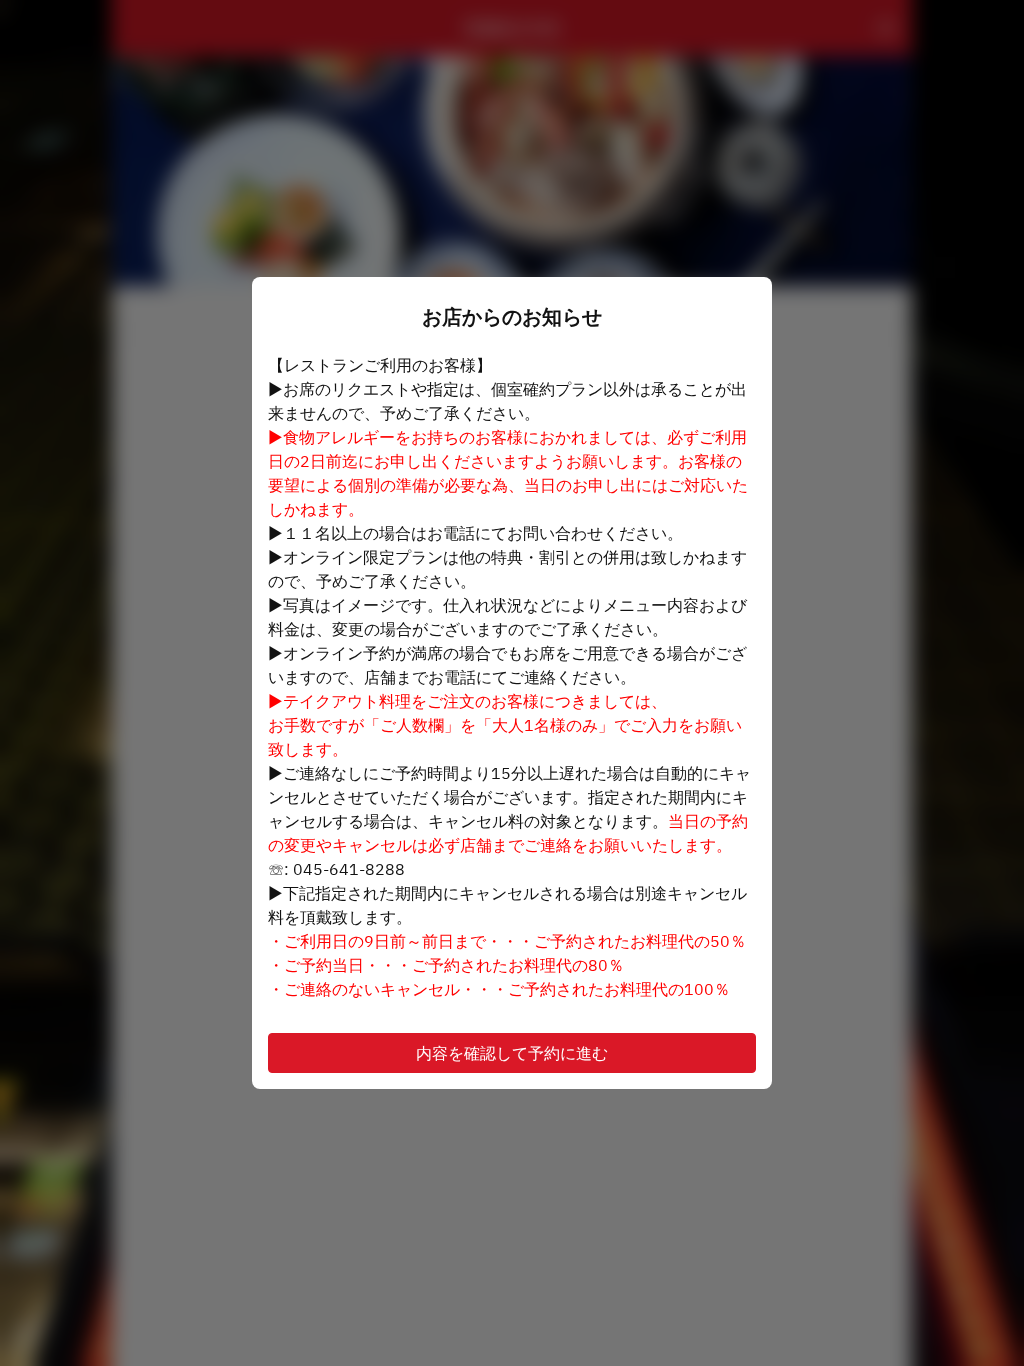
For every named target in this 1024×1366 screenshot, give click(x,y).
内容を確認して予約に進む (512, 1053)
